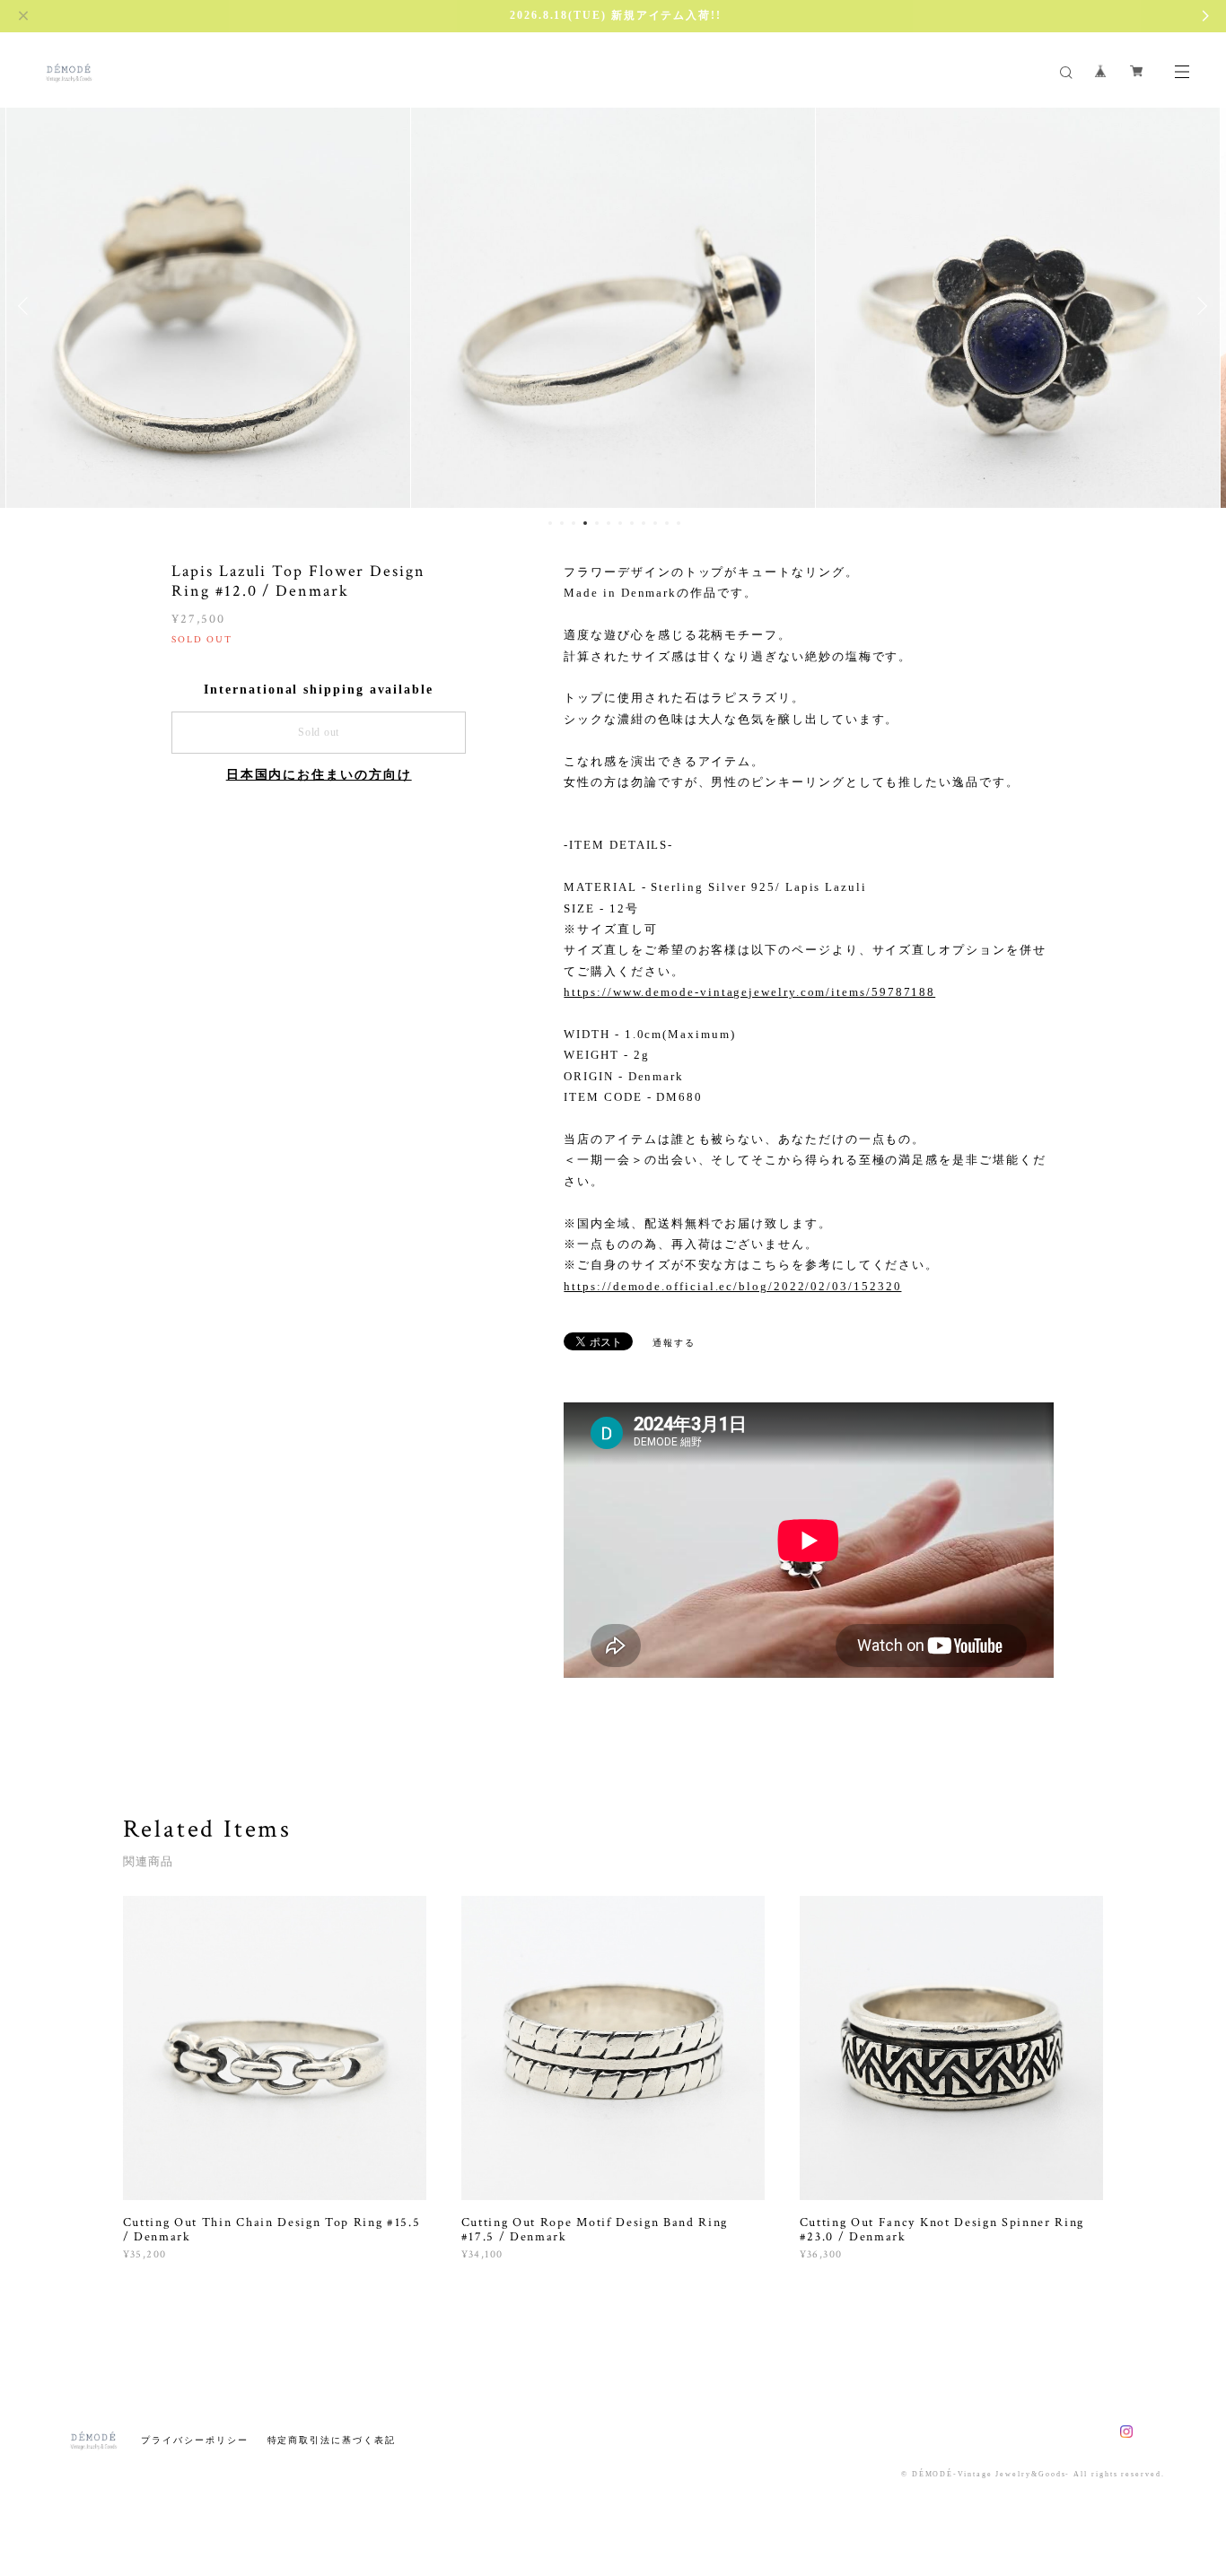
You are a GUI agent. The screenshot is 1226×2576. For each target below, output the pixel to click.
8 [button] (632, 523)
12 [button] (679, 523)
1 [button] (550, 523)
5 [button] (597, 523)
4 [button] (585, 523)
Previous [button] (27, 306)
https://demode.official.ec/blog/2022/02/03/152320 (732, 1286)
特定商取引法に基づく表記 (332, 2440)
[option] (208, 306)
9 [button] (644, 523)
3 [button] (574, 523)
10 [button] (655, 523)
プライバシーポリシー (194, 2440)
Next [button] (1199, 306)
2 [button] (562, 523)
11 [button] (667, 523)
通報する (674, 1343)
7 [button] (620, 523)
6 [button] (609, 523)
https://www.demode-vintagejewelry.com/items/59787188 (749, 992)
